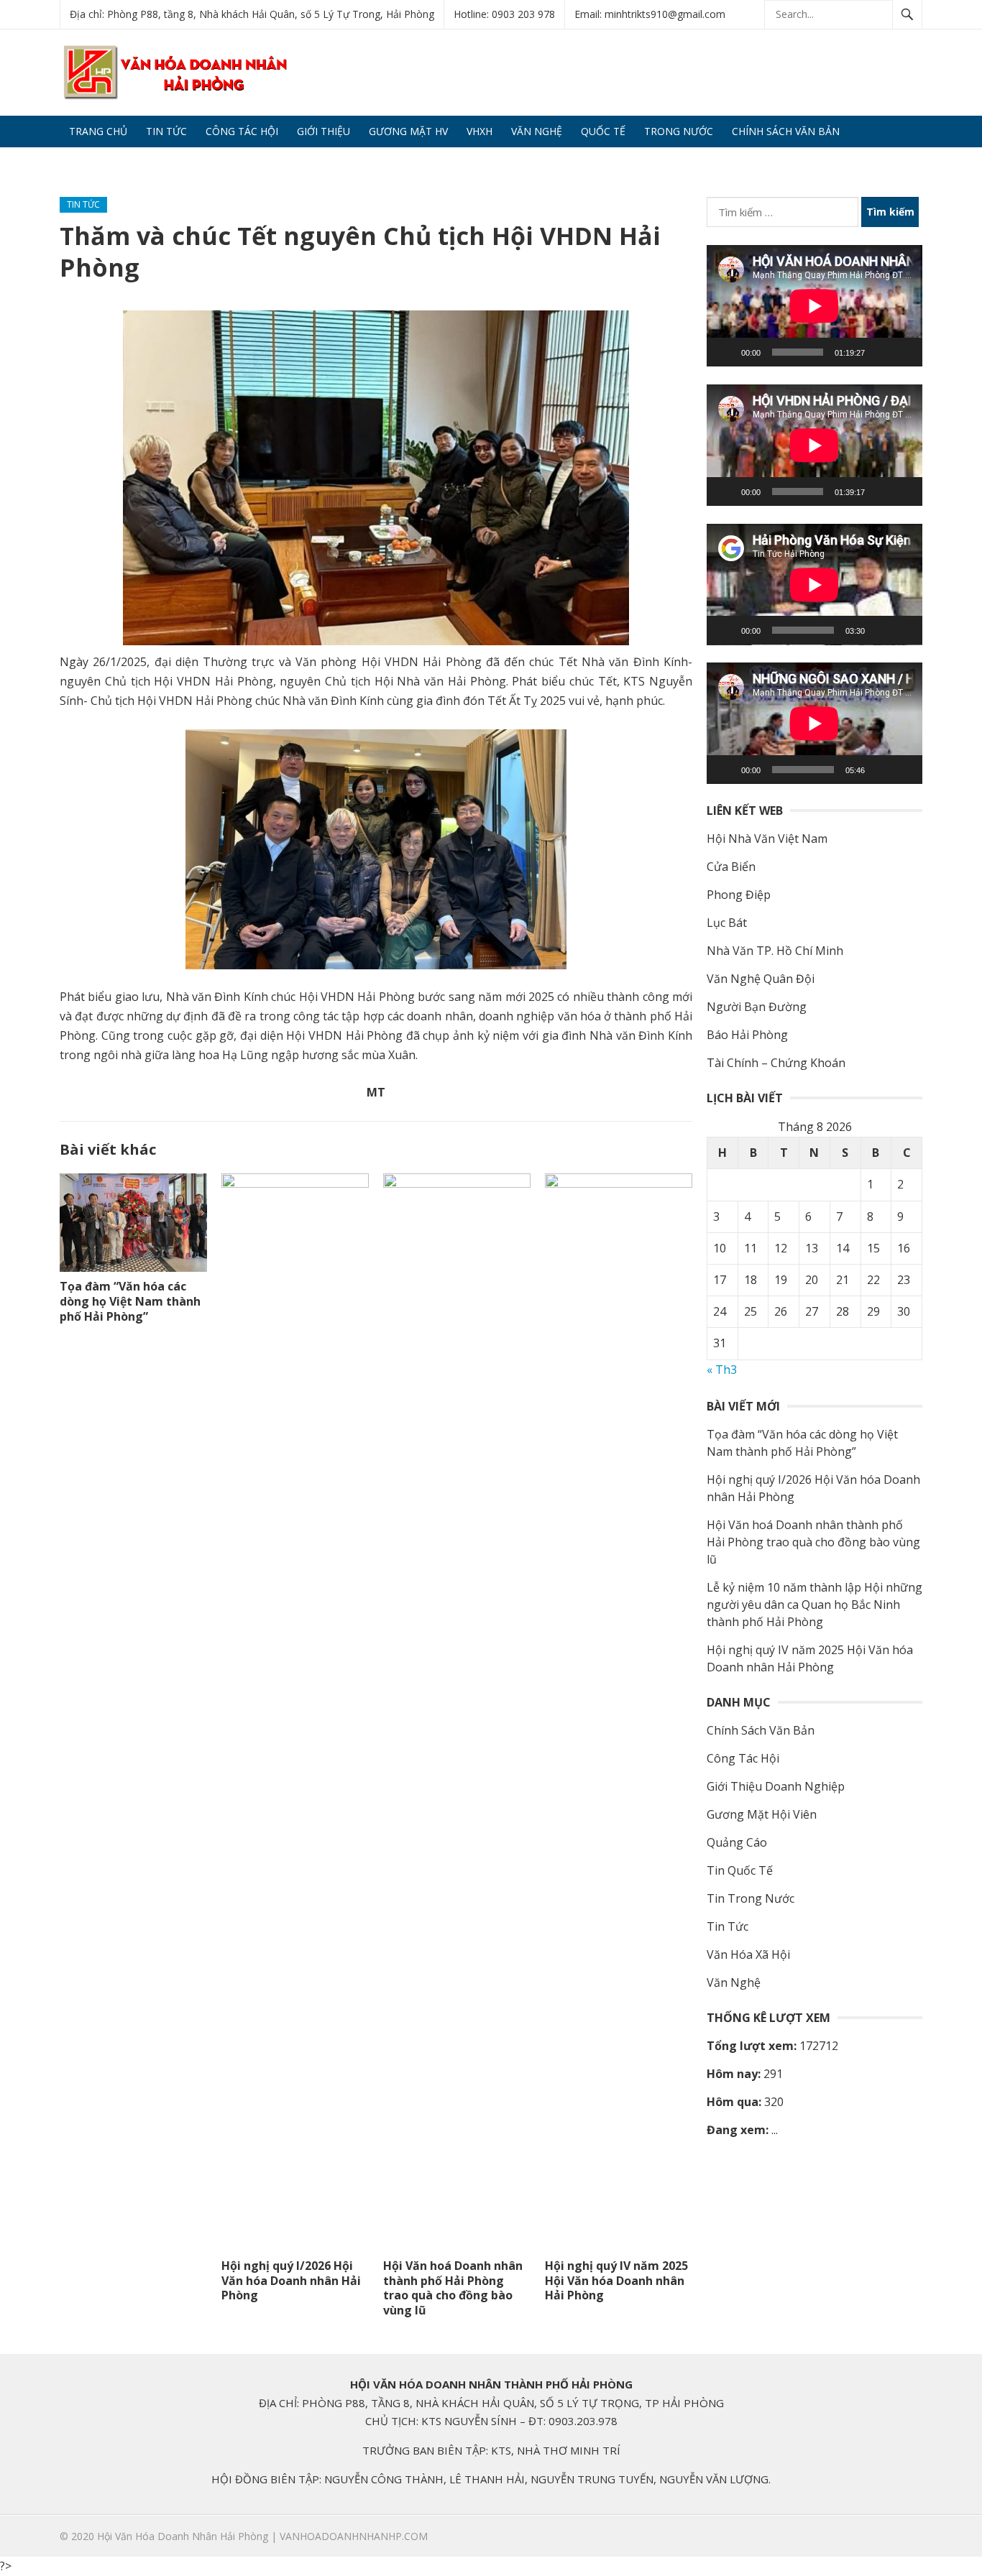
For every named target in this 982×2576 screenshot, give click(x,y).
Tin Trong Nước (751, 1898)
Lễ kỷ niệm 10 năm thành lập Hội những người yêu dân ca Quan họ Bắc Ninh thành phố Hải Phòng (814, 1605)
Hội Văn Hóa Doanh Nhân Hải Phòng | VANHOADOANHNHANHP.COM (262, 2536)
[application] (814, 306)
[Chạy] (725, 352)
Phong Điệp (739, 895)
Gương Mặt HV (408, 131)
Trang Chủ (98, 131)
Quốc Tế (603, 131)
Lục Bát (727, 923)
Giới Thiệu (323, 131)
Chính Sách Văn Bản (786, 131)
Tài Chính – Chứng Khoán (776, 1063)
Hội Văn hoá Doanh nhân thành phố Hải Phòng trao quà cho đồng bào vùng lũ (453, 2288)
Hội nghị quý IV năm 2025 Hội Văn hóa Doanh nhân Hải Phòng (616, 2281)
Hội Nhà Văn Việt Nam (767, 839)
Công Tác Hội (242, 131)
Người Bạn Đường (757, 1007)
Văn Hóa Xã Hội (748, 1954)
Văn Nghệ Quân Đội (761, 979)
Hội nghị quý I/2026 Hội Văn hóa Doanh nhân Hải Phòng (291, 2281)
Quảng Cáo (99, 163)
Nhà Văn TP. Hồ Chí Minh (775, 951)
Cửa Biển (731, 867)
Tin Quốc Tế (740, 1870)
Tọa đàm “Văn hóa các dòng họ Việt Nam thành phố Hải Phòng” (130, 1301)
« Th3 (722, 1370)
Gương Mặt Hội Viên (762, 1814)
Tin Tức (166, 131)
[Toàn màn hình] (904, 352)
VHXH (479, 131)
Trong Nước (679, 131)
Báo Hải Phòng (747, 1035)
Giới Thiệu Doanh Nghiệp (776, 1786)
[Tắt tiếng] (881, 352)
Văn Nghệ (537, 131)
